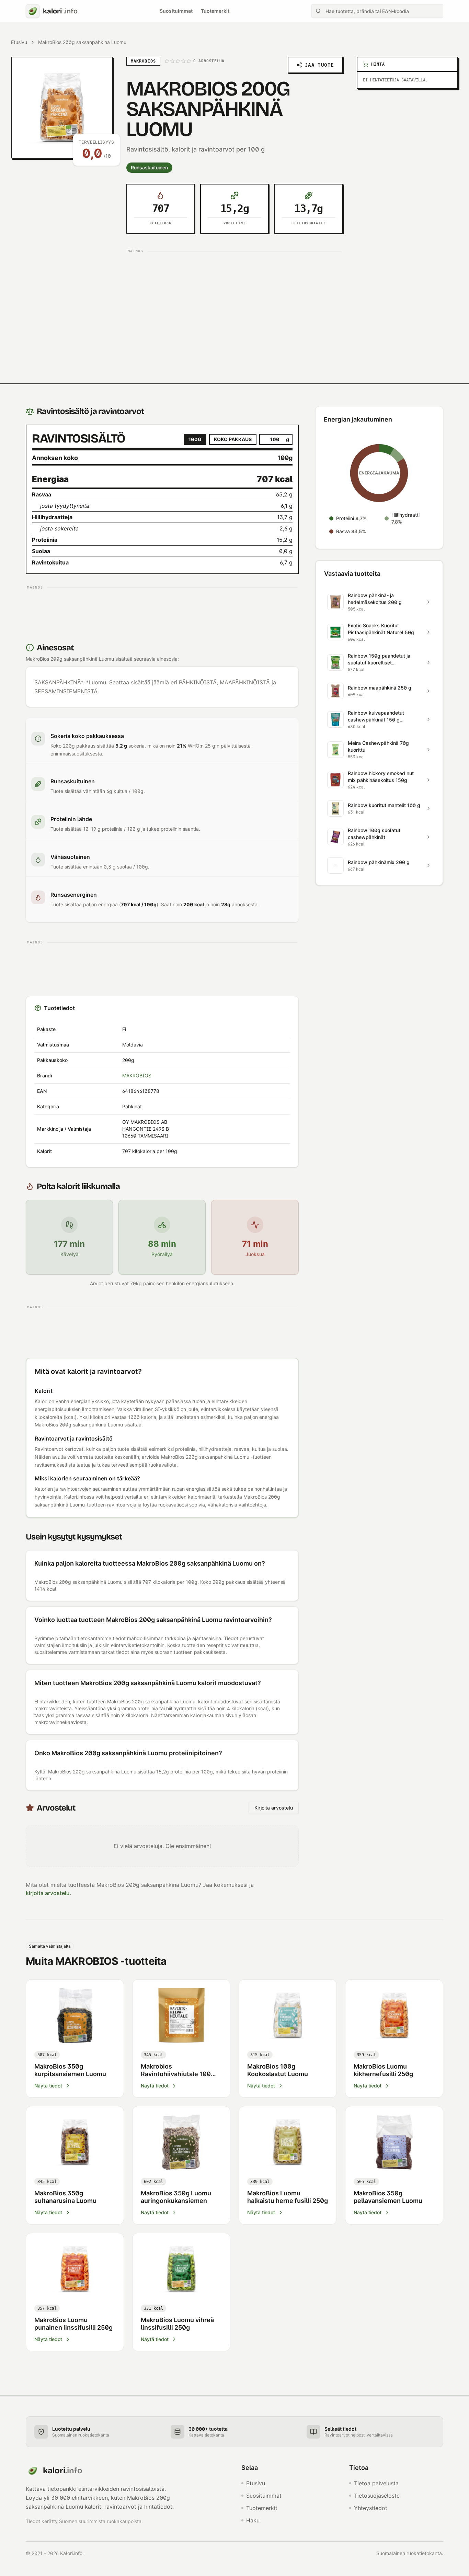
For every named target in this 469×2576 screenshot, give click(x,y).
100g (195, 439)
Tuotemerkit (215, 11)
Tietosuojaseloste (377, 2496)
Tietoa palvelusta (376, 2483)
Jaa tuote (319, 65)
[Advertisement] (235, 304)
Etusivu (19, 42)
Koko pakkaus (233, 439)
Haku (253, 2520)
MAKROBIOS (137, 1076)
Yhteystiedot (371, 2508)
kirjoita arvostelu (48, 1893)
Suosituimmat (176, 11)
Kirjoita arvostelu (274, 1808)
